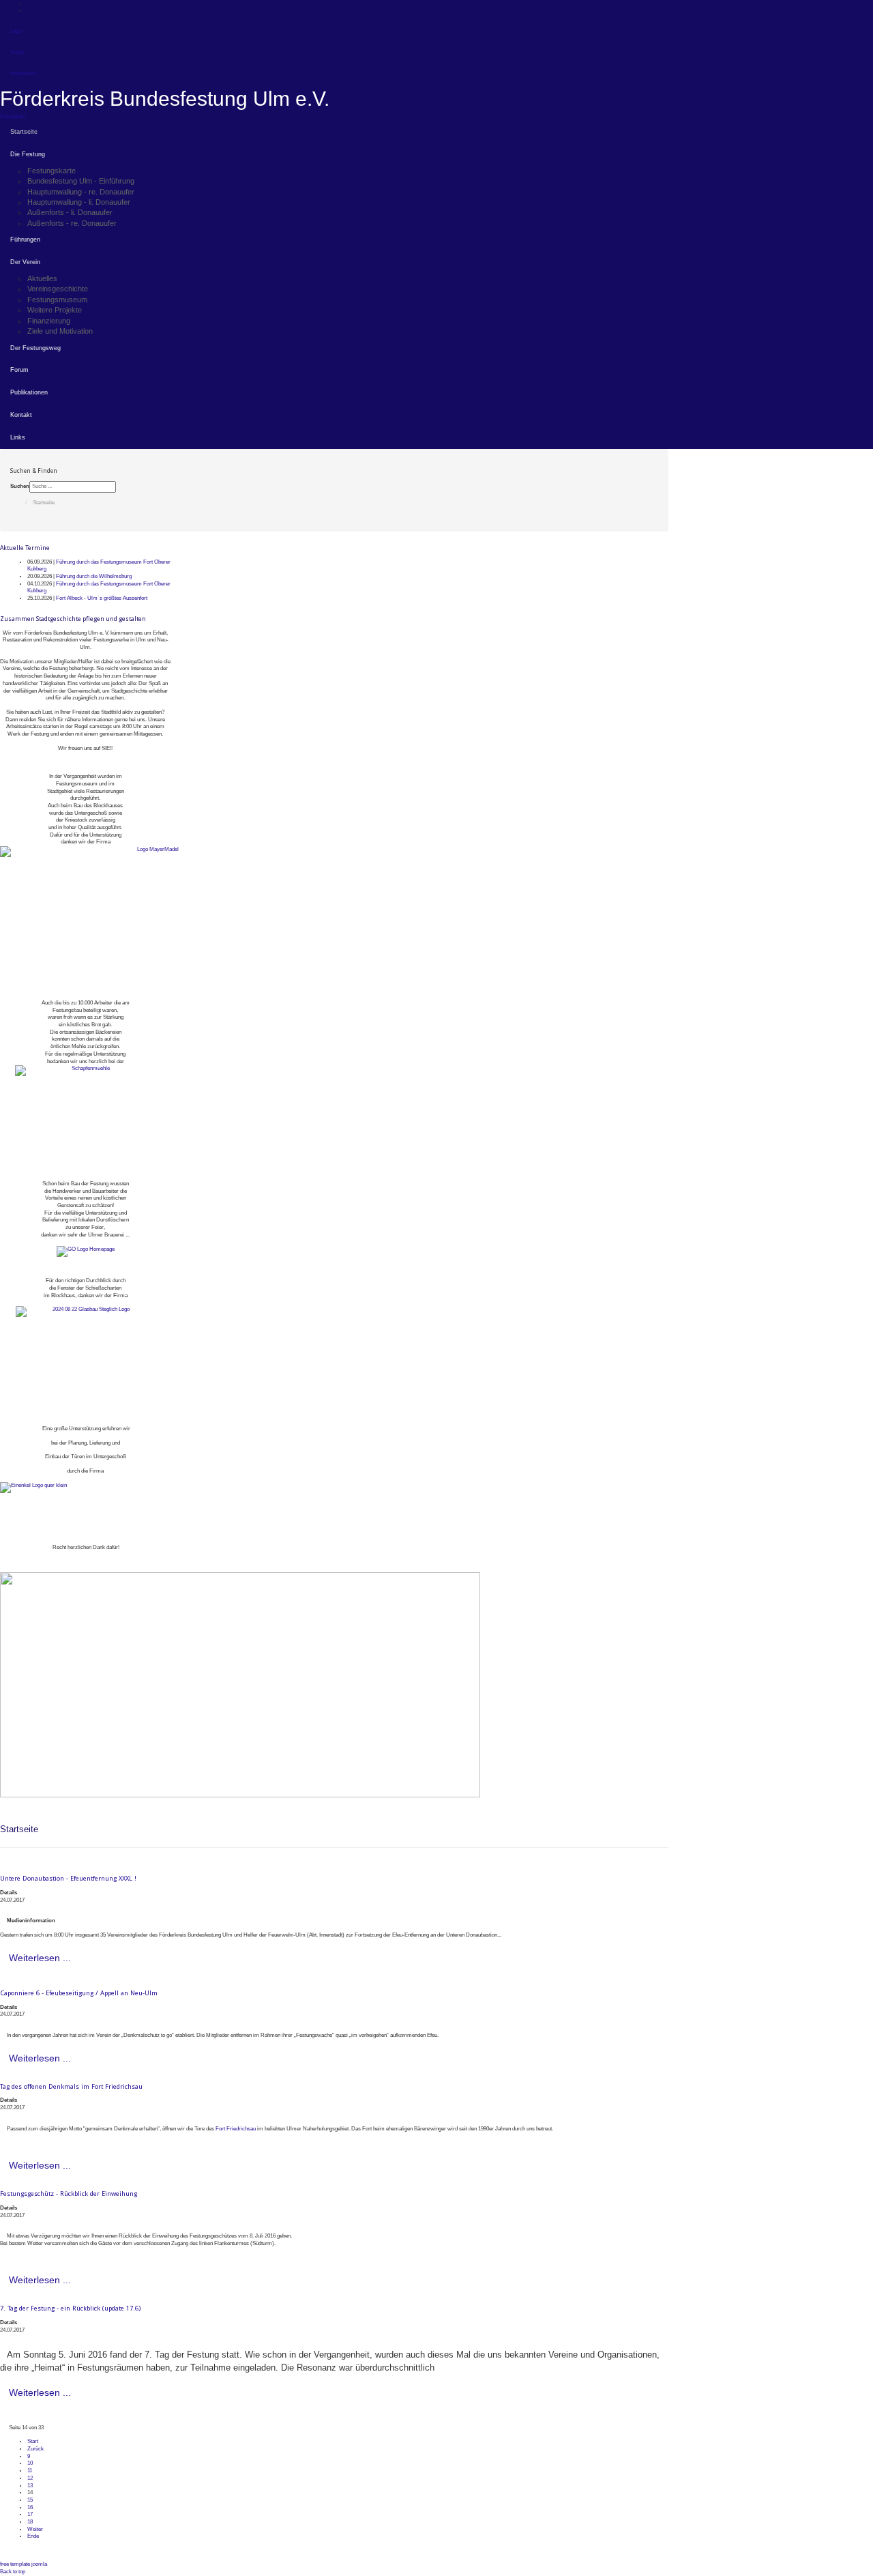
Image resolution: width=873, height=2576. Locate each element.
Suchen (20, 486)
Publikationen (29, 392)
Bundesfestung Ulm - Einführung (81, 181)
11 (30, 2471)
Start (33, 2441)
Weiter (35, 2529)
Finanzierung (49, 321)
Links (18, 437)
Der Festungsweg (35, 348)
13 (30, 2486)
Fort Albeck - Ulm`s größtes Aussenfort (102, 598)
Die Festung (28, 154)
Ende (33, 2536)
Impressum (24, 73)
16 (30, 2507)
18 (30, 2522)
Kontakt (21, 415)
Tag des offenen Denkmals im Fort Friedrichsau (71, 2086)
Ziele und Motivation (60, 331)
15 (30, 2500)
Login (16, 31)
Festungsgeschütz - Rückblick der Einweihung (69, 2194)
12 (30, 2478)
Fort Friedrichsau (236, 2129)
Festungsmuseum (57, 300)
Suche (17, 52)
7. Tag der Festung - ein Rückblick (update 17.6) (70, 2308)
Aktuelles (42, 278)
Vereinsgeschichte (58, 289)
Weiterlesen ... (40, 1958)
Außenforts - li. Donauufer (70, 212)
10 (30, 2463)
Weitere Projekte (55, 310)
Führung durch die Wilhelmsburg (94, 576)
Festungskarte (51, 171)
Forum (19, 370)
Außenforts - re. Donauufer (72, 223)
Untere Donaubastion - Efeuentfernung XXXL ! (68, 1878)
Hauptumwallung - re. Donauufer (81, 192)
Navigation (12, 116)
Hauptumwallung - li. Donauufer (79, 202)
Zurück (35, 2449)
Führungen (25, 240)
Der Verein (25, 262)
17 (30, 2514)
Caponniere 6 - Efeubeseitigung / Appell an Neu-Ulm (79, 1993)
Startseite (24, 132)
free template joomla (24, 2564)
